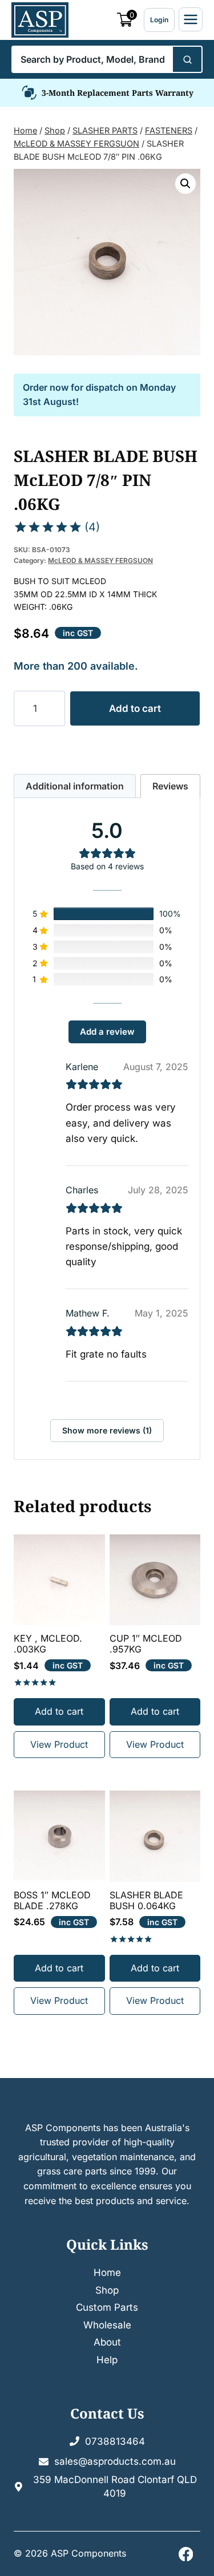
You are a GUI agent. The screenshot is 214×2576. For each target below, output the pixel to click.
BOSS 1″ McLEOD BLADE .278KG (52, 1901)
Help (107, 2360)
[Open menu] (191, 19)
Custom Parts (107, 2307)
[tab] (75, 786)
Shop (107, 2290)
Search (187, 59)
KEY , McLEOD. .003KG (48, 1644)
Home (107, 2273)
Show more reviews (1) (107, 1430)
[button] (185, 184)
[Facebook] (186, 2554)
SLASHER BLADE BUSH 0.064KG (146, 1901)
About (107, 2342)
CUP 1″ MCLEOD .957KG (146, 1644)
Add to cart (135, 708)
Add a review (107, 1032)
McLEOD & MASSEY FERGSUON (100, 560)
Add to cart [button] (59, 1711)
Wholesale (107, 2325)
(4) (92, 527)
